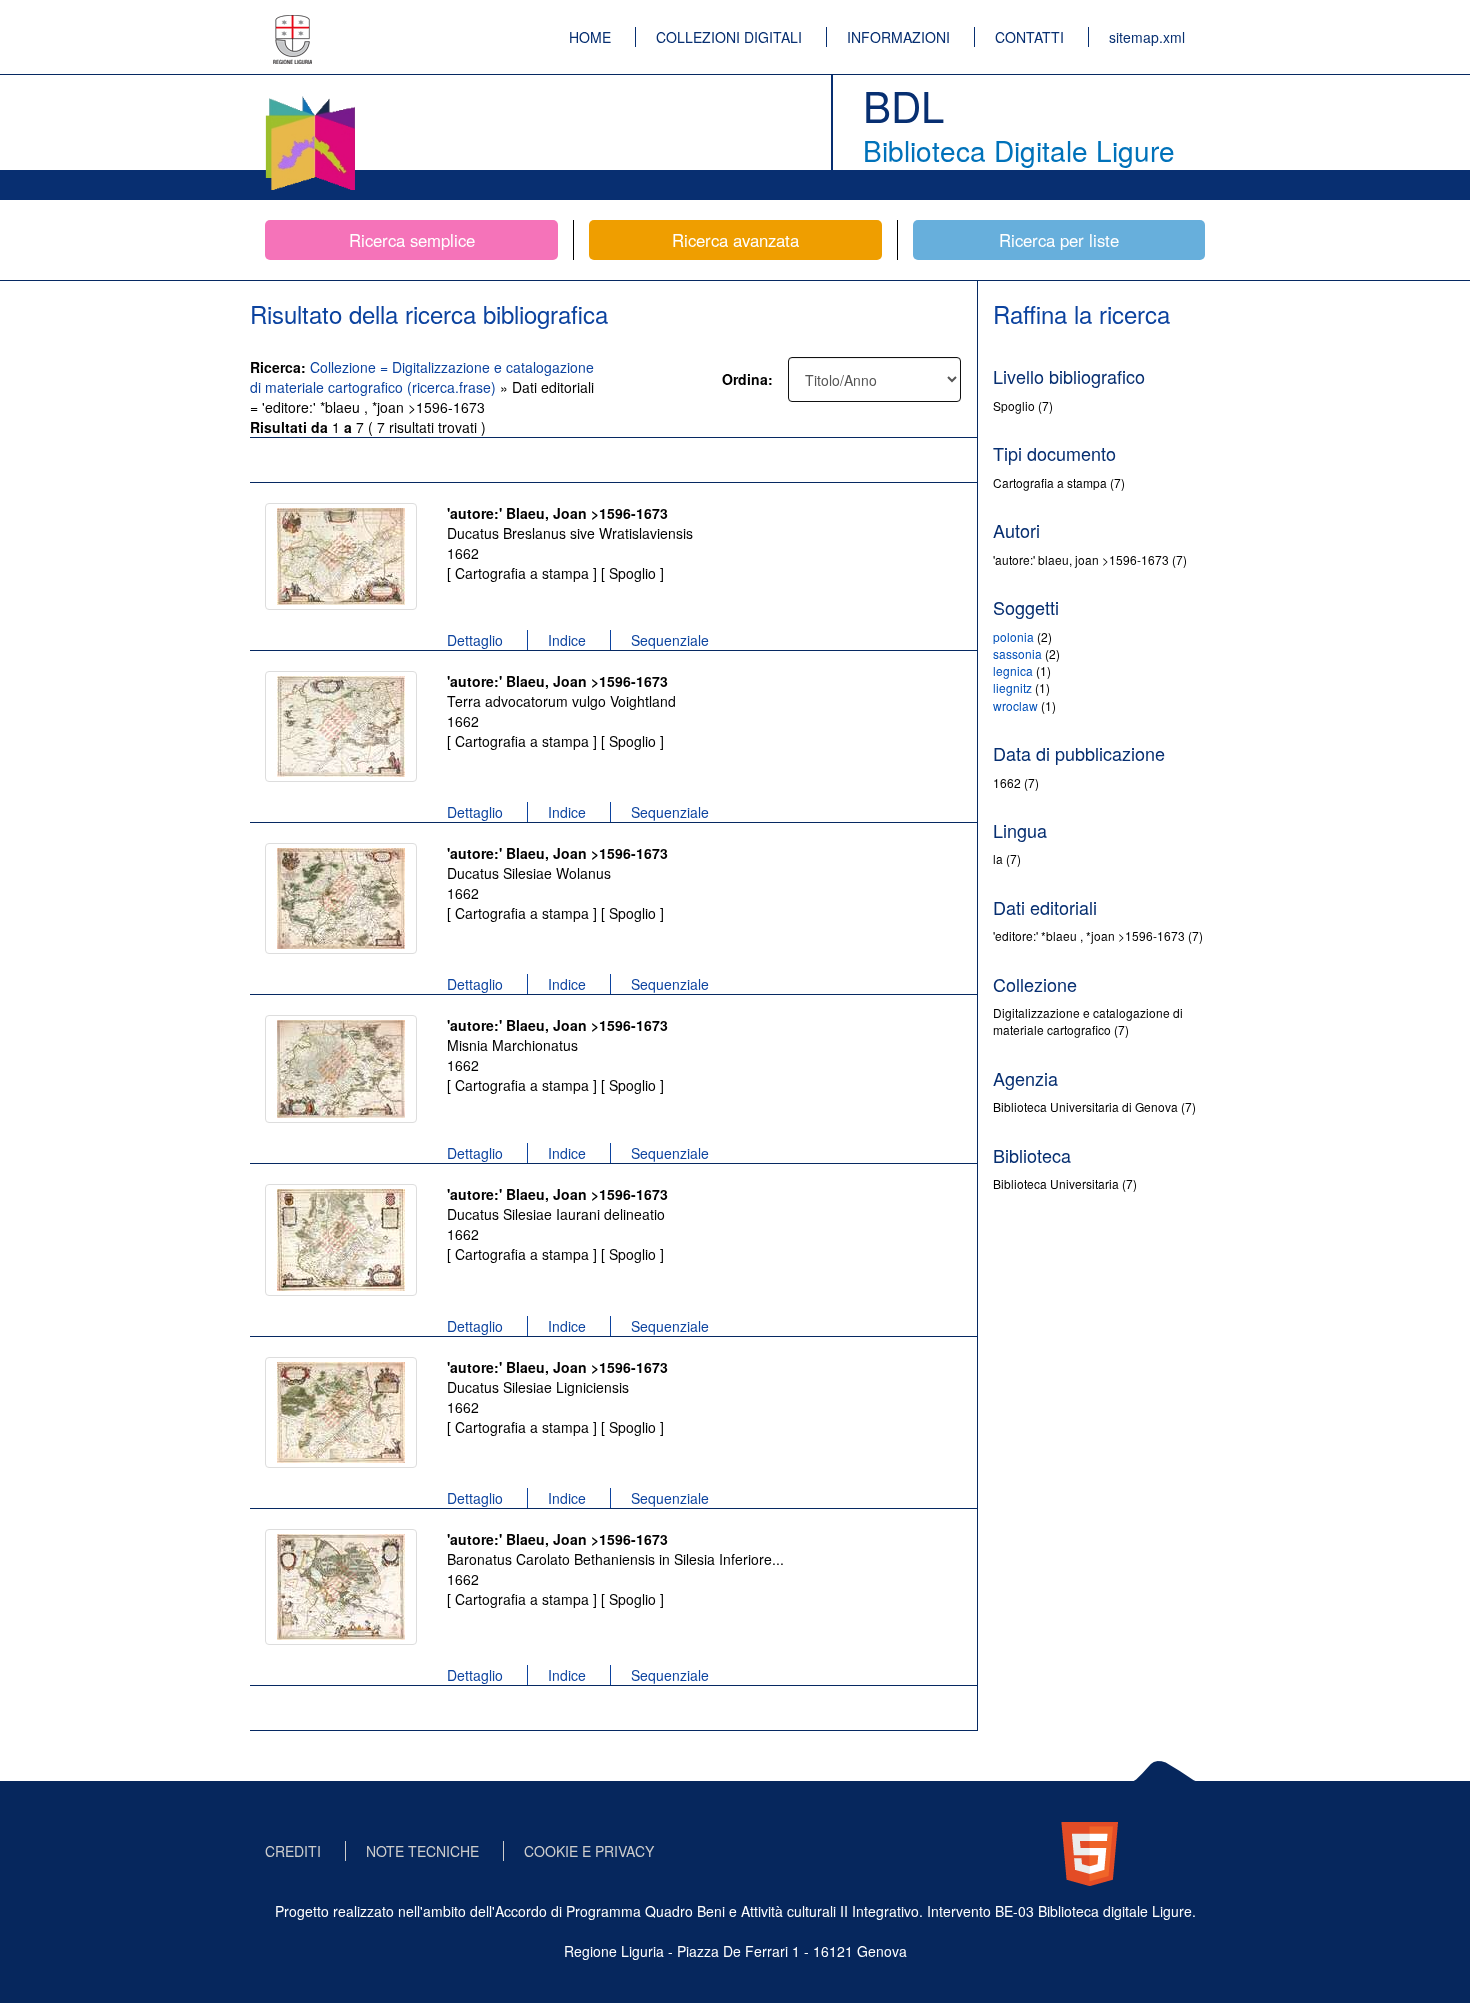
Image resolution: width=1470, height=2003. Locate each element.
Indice (567, 640)
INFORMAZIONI (898, 37)
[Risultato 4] (341, 1069)
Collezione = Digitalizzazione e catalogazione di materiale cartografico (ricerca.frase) (422, 377)
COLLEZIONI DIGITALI (729, 37)
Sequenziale (670, 640)
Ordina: (747, 379)
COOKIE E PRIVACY (589, 1851)
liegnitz (1012, 687)
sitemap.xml (1147, 37)
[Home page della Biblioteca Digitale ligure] (310, 100)
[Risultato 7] (341, 1587)
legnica (1013, 670)
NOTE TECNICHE (422, 1851)
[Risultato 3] (341, 898)
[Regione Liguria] (293, 25)
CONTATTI (1029, 37)
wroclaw (1015, 705)
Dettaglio (475, 640)
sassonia (1017, 653)
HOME (590, 37)
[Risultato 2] (341, 726)
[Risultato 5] (341, 1240)
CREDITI (293, 1851)
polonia (1013, 636)
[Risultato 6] (341, 1412)
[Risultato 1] (341, 556)
